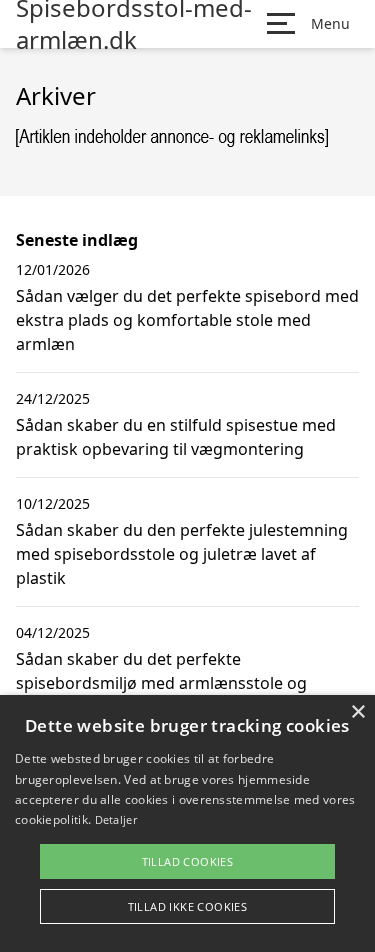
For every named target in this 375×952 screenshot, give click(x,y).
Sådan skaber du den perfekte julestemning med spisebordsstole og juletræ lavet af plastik (182, 554)
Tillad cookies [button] (188, 861)
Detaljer (116, 819)
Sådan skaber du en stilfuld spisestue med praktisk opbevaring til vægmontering (176, 437)
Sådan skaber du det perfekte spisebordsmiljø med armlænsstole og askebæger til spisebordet (161, 683)
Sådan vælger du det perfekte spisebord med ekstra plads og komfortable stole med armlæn (187, 320)
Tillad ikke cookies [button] (188, 906)
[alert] (187, 823)
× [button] (357, 712)
